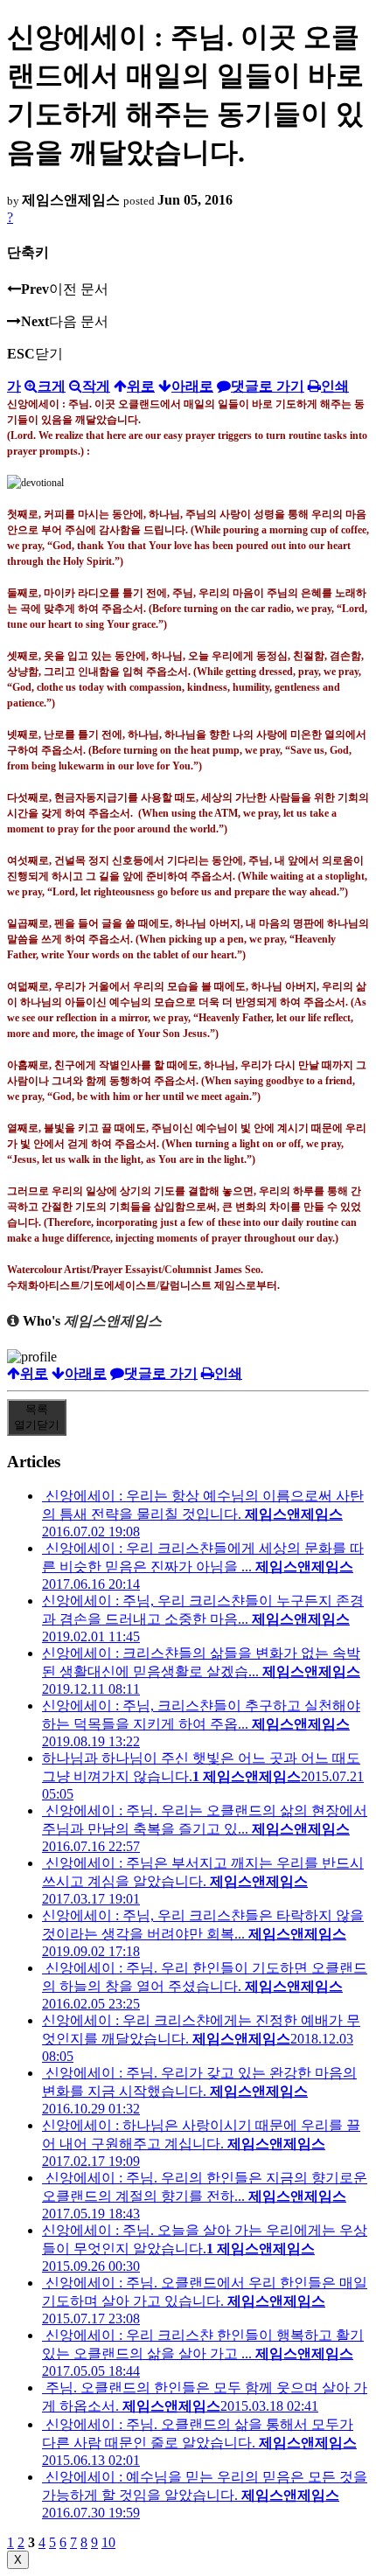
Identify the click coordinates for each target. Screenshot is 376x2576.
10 (108, 2542)
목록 (37, 1417)
